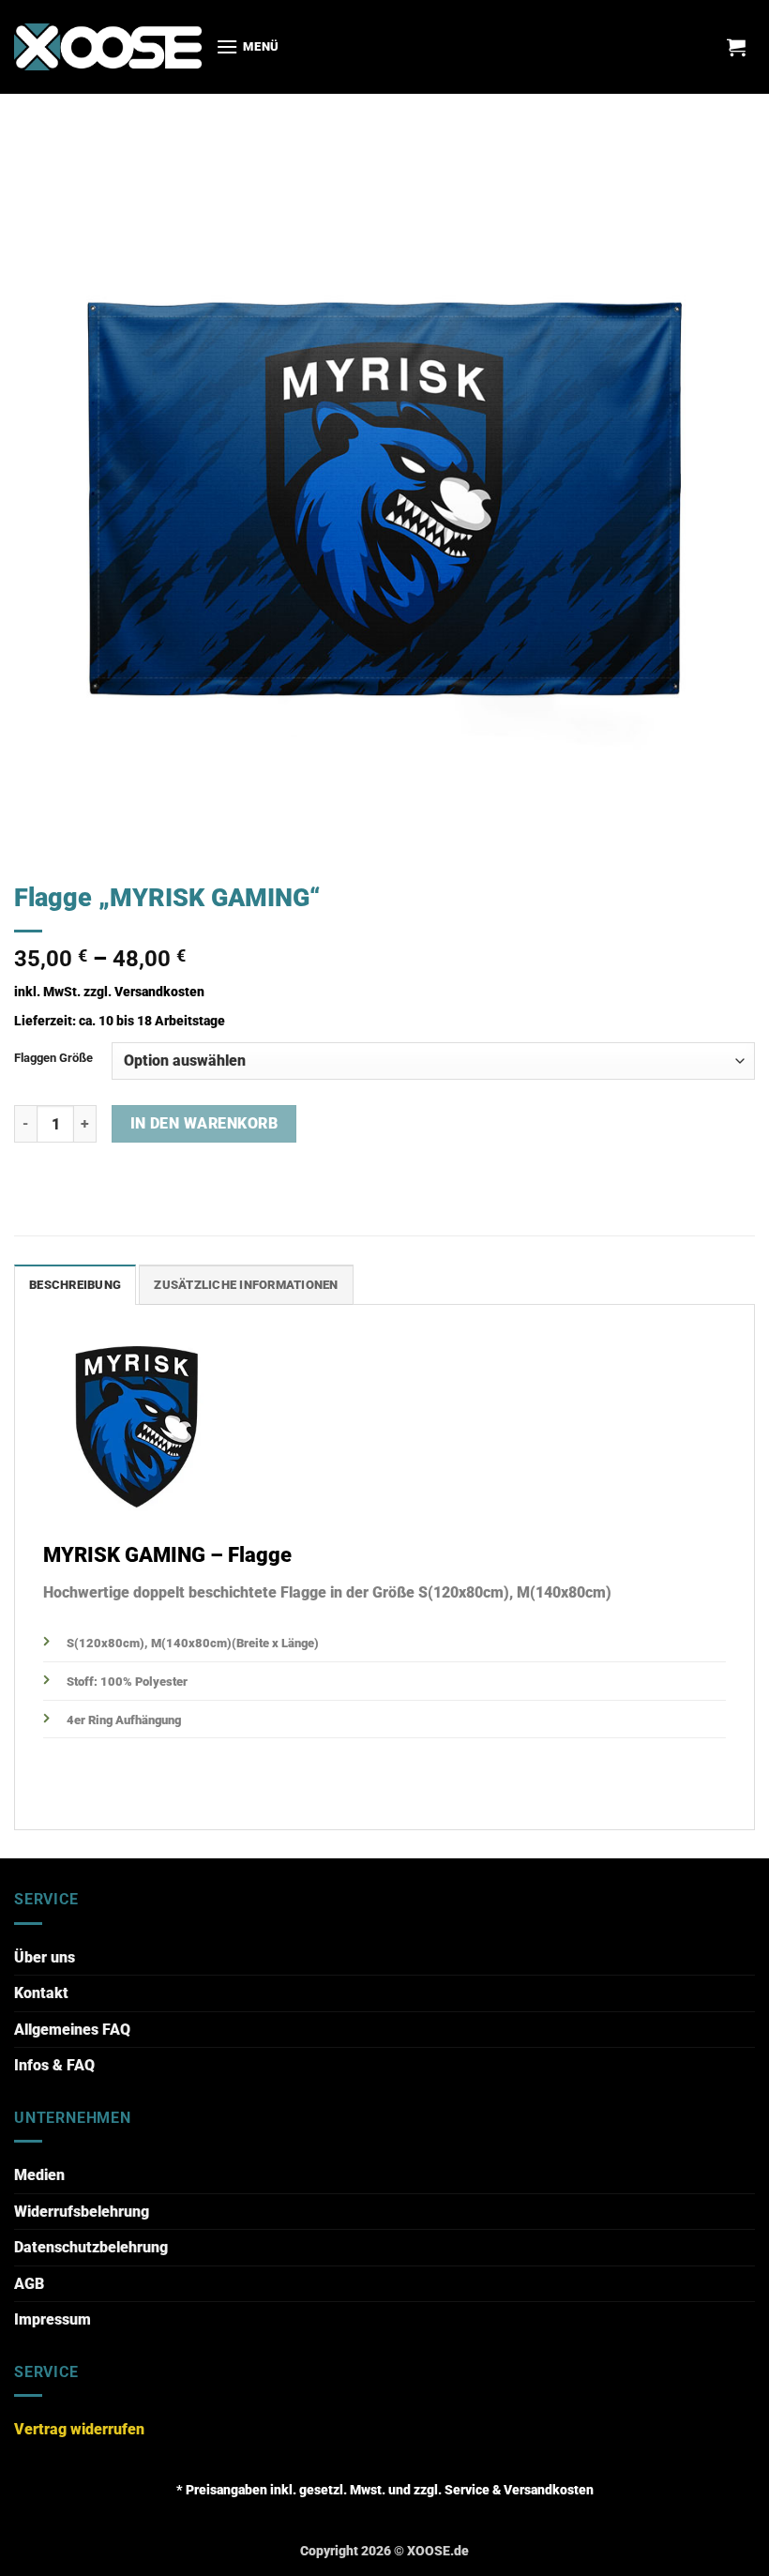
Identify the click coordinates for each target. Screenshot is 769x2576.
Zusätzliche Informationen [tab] (246, 1285)
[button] (248, 46)
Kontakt (41, 1993)
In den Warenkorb (204, 1124)
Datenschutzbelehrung (91, 2247)
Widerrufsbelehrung (82, 2212)
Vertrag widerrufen (79, 2429)
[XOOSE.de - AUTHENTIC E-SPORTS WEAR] (108, 46)
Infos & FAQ (54, 2065)
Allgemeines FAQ (72, 2030)
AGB (29, 2284)
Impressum (53, 2319)
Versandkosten (159, 992)
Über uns (45, 1957)
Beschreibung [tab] (75, 1285)
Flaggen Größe (53, 1058)
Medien (39, 2175)
